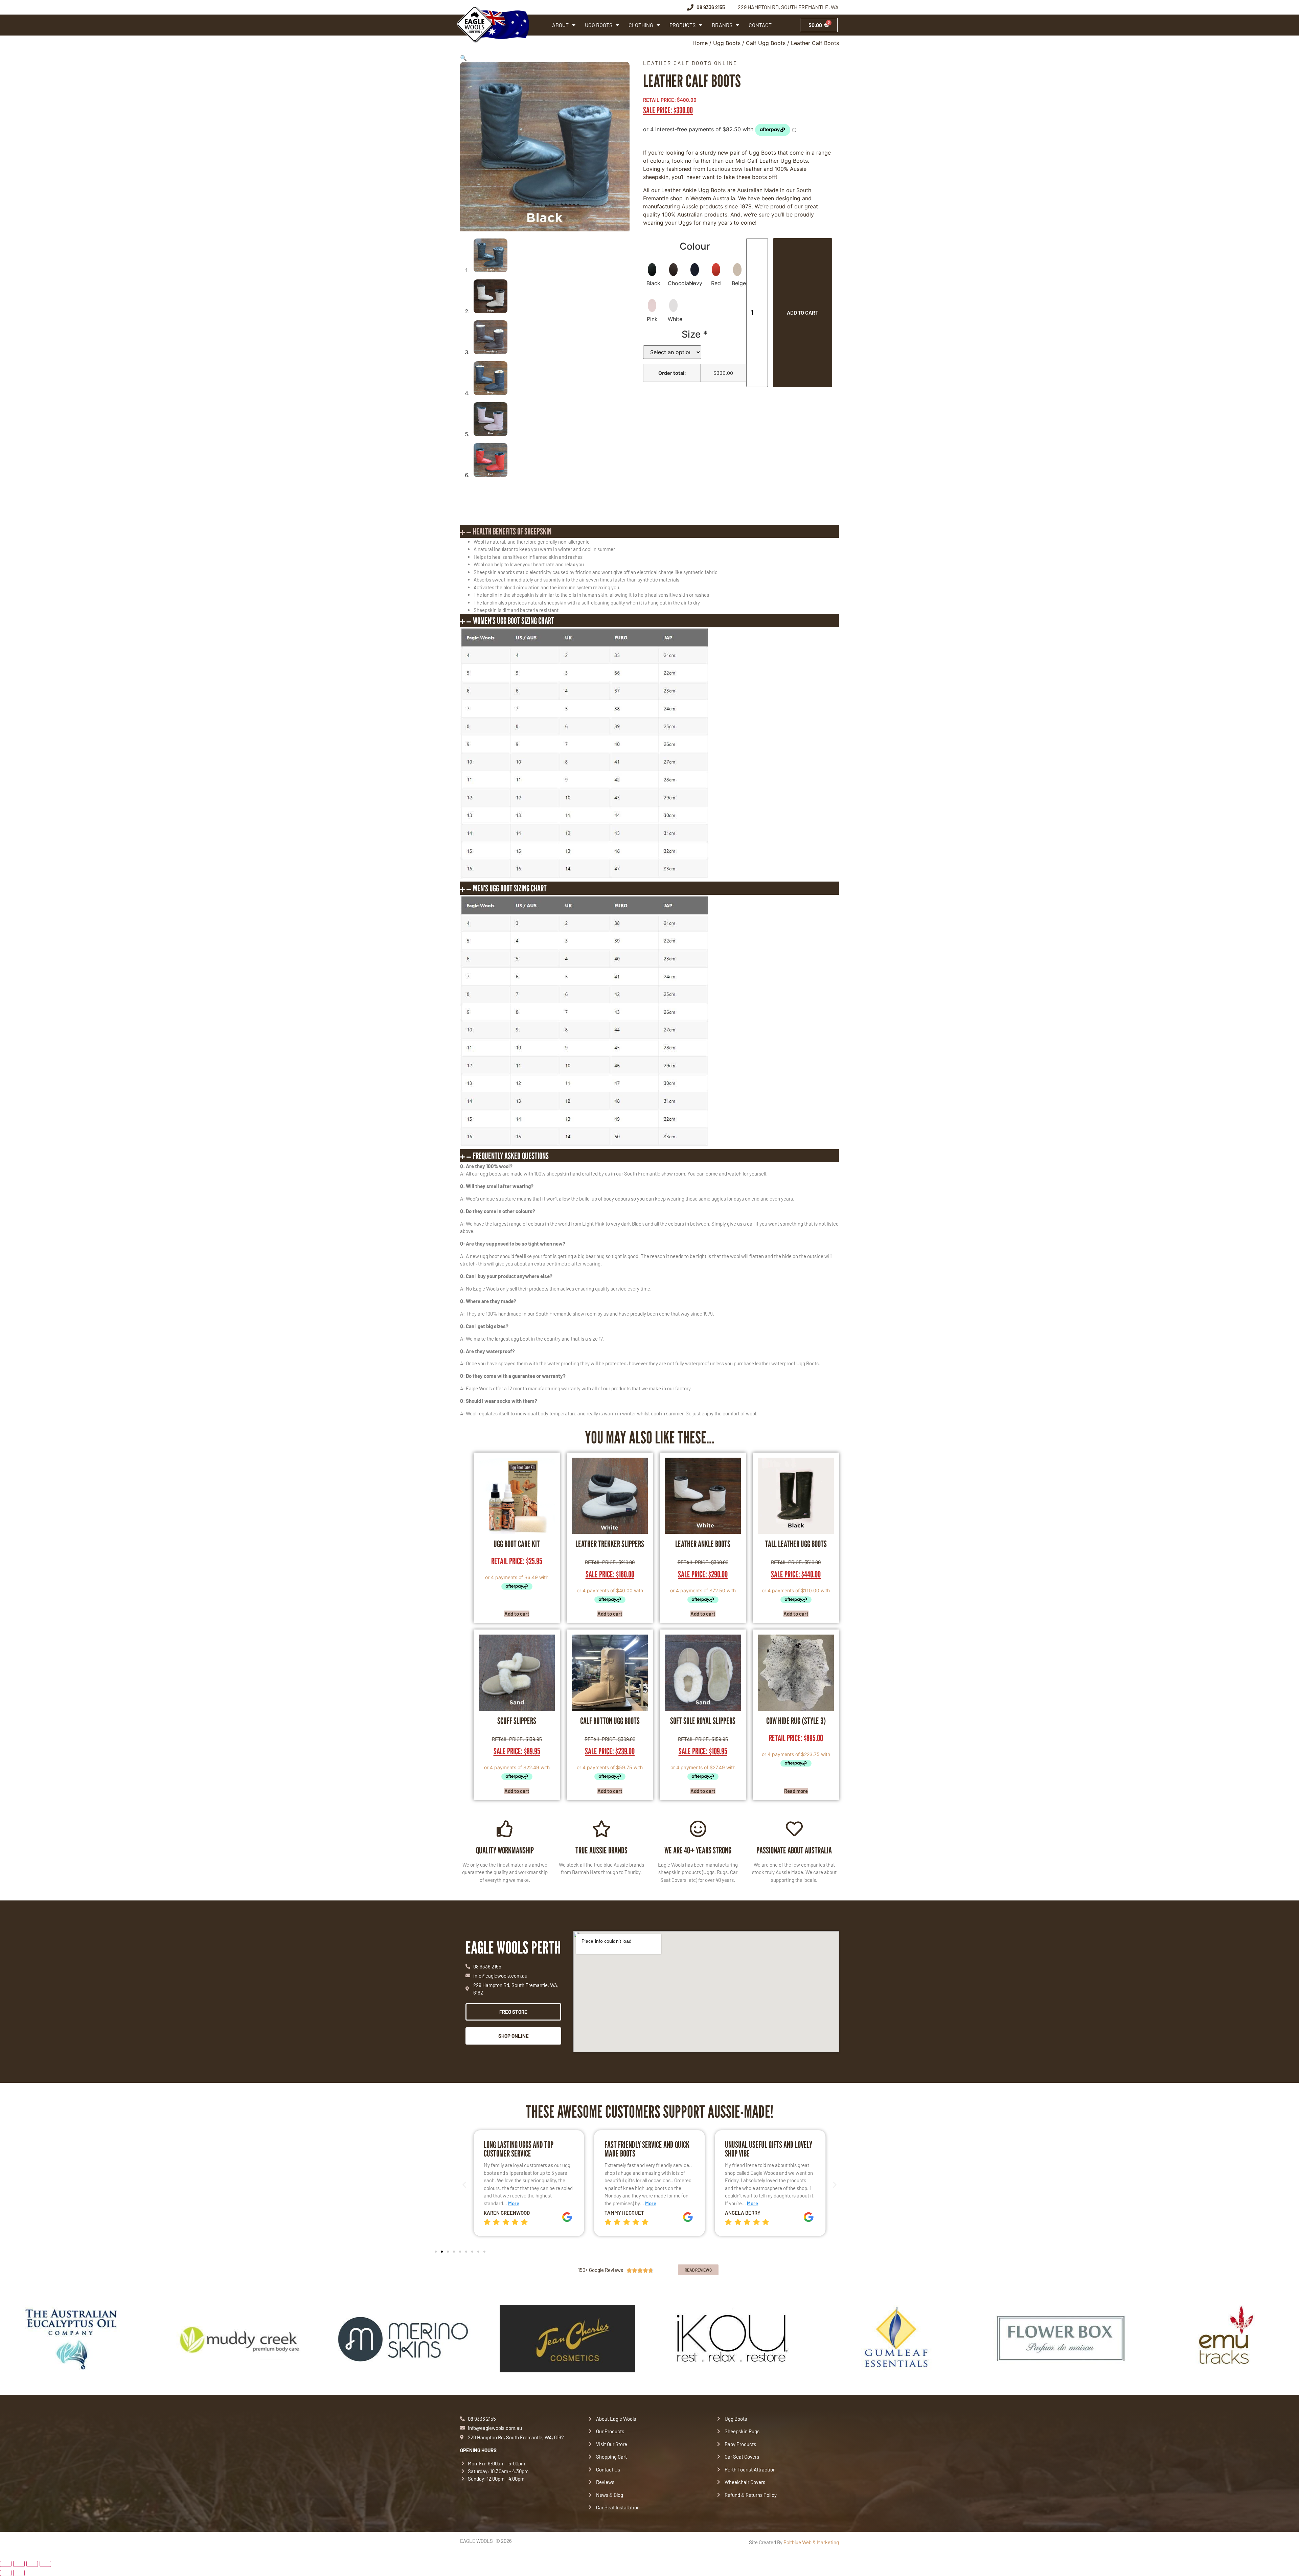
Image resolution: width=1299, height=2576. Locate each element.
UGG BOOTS (599, 25)
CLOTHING (641, 25)
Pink (652, 319)
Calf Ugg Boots (766, 43)
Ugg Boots (727, 43)
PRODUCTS (682, 25)
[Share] (32, 2564)
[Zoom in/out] (6, 2564)
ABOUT (560, 25)
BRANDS (722, 25)
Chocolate (681, 283)
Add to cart (803, 312)
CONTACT (760, 25)
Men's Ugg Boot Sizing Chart (510, 888)
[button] (463, 58)
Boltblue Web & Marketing (811, 2542)
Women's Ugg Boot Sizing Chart (514, 621)
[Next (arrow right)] (19, 2573)
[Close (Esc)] (45, 2564)
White (675, 319)
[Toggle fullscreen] (19, 2564)
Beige (739, 283)
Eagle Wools (476, 2541)
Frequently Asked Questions (511, 1156)
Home (700, 43)
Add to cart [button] (517, 1614)
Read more (796, 1791)
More (511, 2203)
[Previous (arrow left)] (6, 2573)
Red (716, 283)
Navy (696, 283)
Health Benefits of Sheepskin (512, 531)
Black (653, 283)
